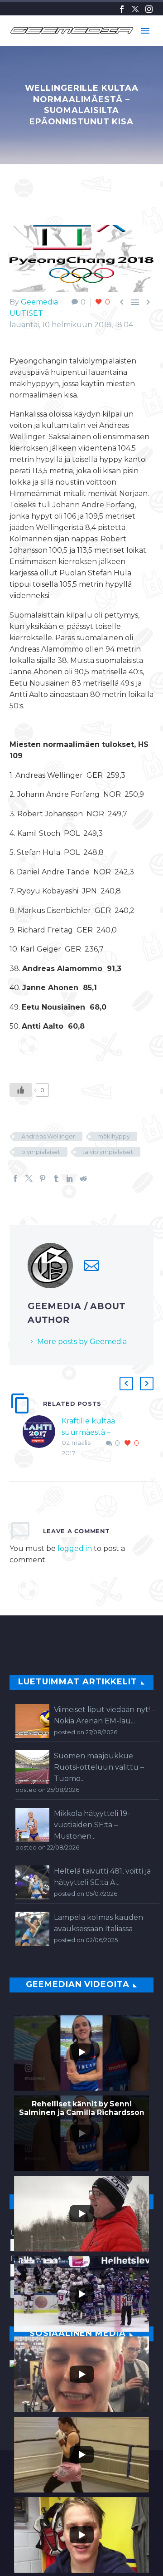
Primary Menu (145, 31)
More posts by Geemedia (82, 1342)
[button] (126, 1384)
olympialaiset (41, 1152)
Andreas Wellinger (48, 1136)
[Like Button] (21, 1090)
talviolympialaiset (108, 1152)
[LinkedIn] (70, 1178)
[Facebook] (122, 9)
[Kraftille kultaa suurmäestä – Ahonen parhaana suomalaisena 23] (42, 1437)
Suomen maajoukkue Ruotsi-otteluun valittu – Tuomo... (99, 1767)
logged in (75, 1548)
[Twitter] (135, 9)
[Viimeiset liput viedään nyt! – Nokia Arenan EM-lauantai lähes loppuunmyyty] (32, 1721)
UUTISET (26, 313)
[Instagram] (149, 9)
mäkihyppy (114, 1136)
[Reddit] (83, 1178)
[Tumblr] (56, 1178)
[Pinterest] (43, 1178)
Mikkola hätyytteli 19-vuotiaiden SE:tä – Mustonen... (92, 1825)
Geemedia (39, 302)
